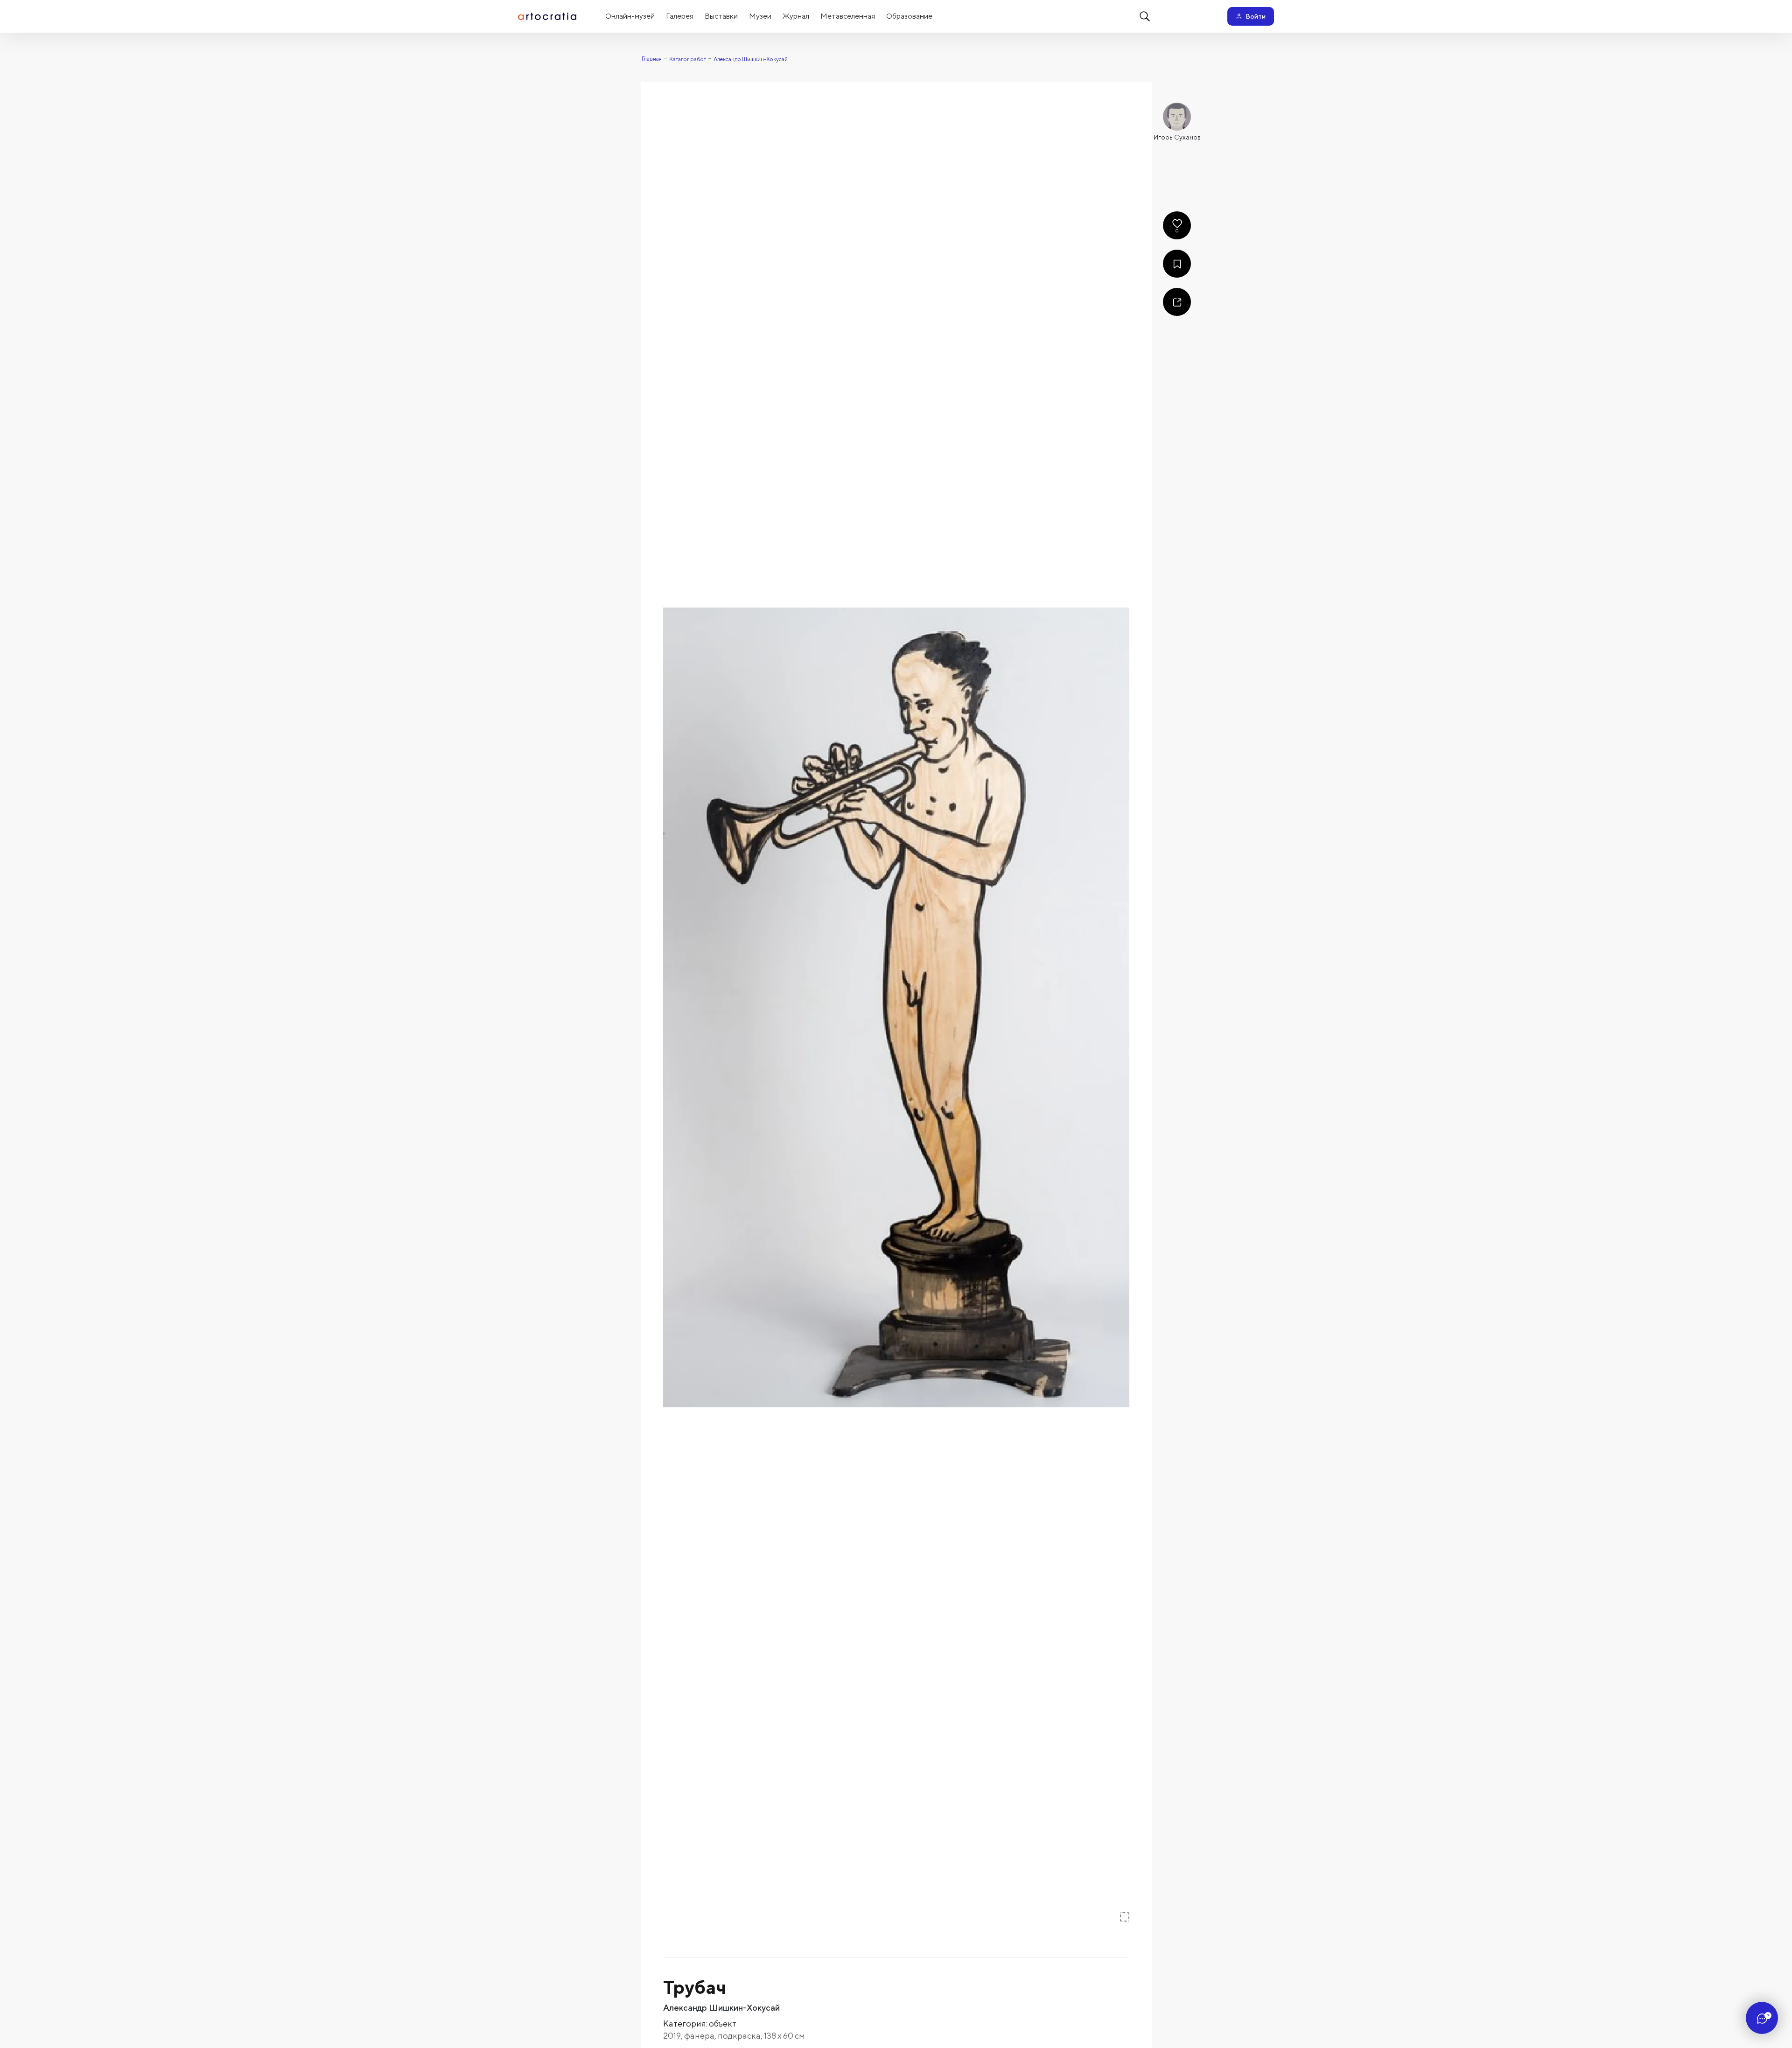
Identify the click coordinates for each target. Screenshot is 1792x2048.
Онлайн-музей (630, 16)
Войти (1256, 16)
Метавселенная (848, 16)
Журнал (796, 16)
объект (723, 2024)
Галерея (680, 16)
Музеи (760, 16)
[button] (896, 1007)
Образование (909, 16)
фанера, (701, 2036)
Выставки (721, 16)
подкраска (739, 2036)
